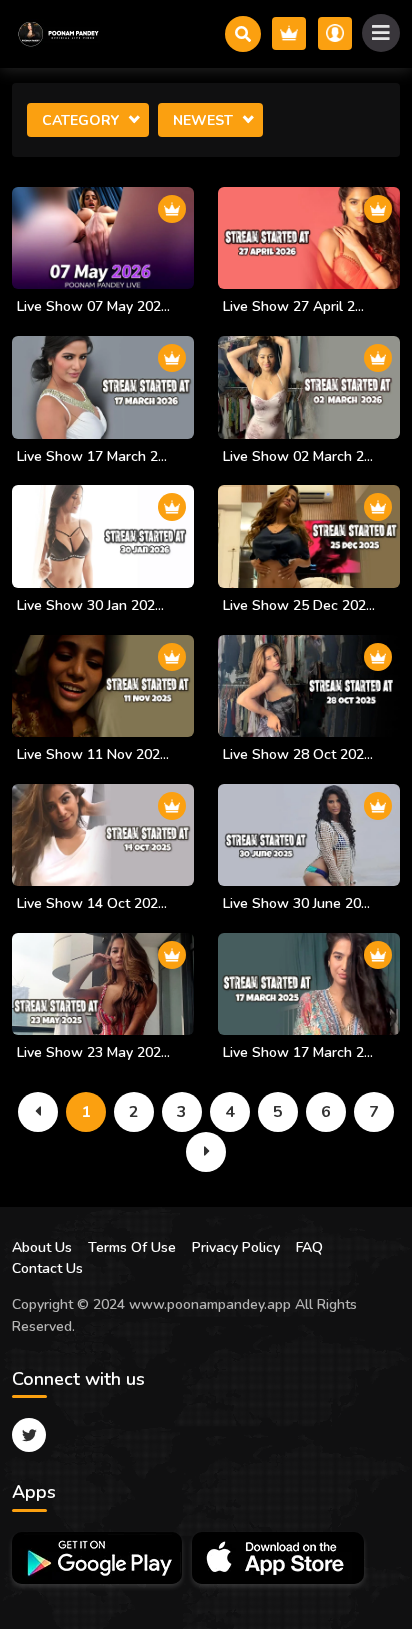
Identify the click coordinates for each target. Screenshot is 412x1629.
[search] (243, 34)
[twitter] (29, 1435)
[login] (335, 33)
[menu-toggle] (381, 33)
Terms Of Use (132, 1247)
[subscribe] (289, 33)
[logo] (57, 34)
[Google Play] (97, 1558)
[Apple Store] (278, 1558)
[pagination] (38, 1112)
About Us (42, 1247)
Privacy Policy (236, 1247)
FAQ (309, 1247)
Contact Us (47, 1268)
